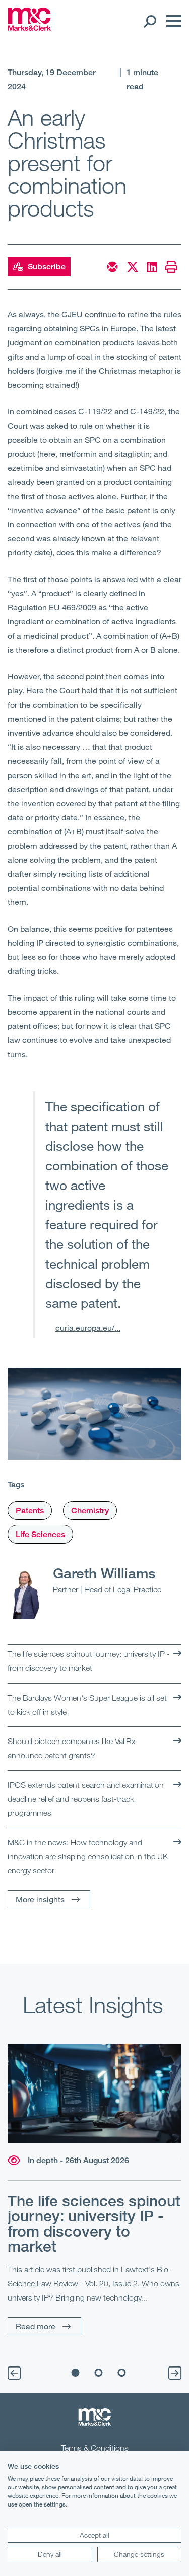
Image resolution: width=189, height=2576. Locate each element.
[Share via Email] (112, 267)
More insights (40, 1899)
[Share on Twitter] (133, 267)
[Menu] (171, 21)
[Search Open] (149, 21)
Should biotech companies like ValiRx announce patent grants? (72, 1748)
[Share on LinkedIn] (152, 267)
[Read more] (94, 2094)
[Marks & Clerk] (29, 28)
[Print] (171, 267)
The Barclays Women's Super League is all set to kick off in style (87, 1705)
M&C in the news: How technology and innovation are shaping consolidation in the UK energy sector (88, 1856)
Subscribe (47, 267)
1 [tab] (75, 2373)
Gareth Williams (104, 1573)
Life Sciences (40, 1534)
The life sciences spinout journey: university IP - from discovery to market (89, 1661)
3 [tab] (121, 2373)
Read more (36, 2326)
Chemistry (90, 1511)
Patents (30, 1511)
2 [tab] (98, 2373)
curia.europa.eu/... (88, 1327)
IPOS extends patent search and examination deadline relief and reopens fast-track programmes (86, 1799)
